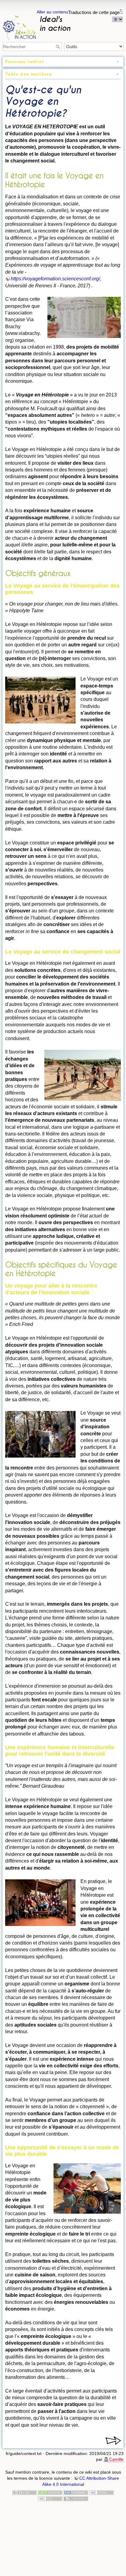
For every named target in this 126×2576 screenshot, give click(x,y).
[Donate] (50, 2492)
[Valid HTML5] (102, 2492)
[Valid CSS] (50, 2498)
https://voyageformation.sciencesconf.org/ (55, 279)
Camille (116, 2459)
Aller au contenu (52, 12)
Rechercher (59, 47)
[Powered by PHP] (76, 2492)
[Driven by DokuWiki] (76, 2498)
